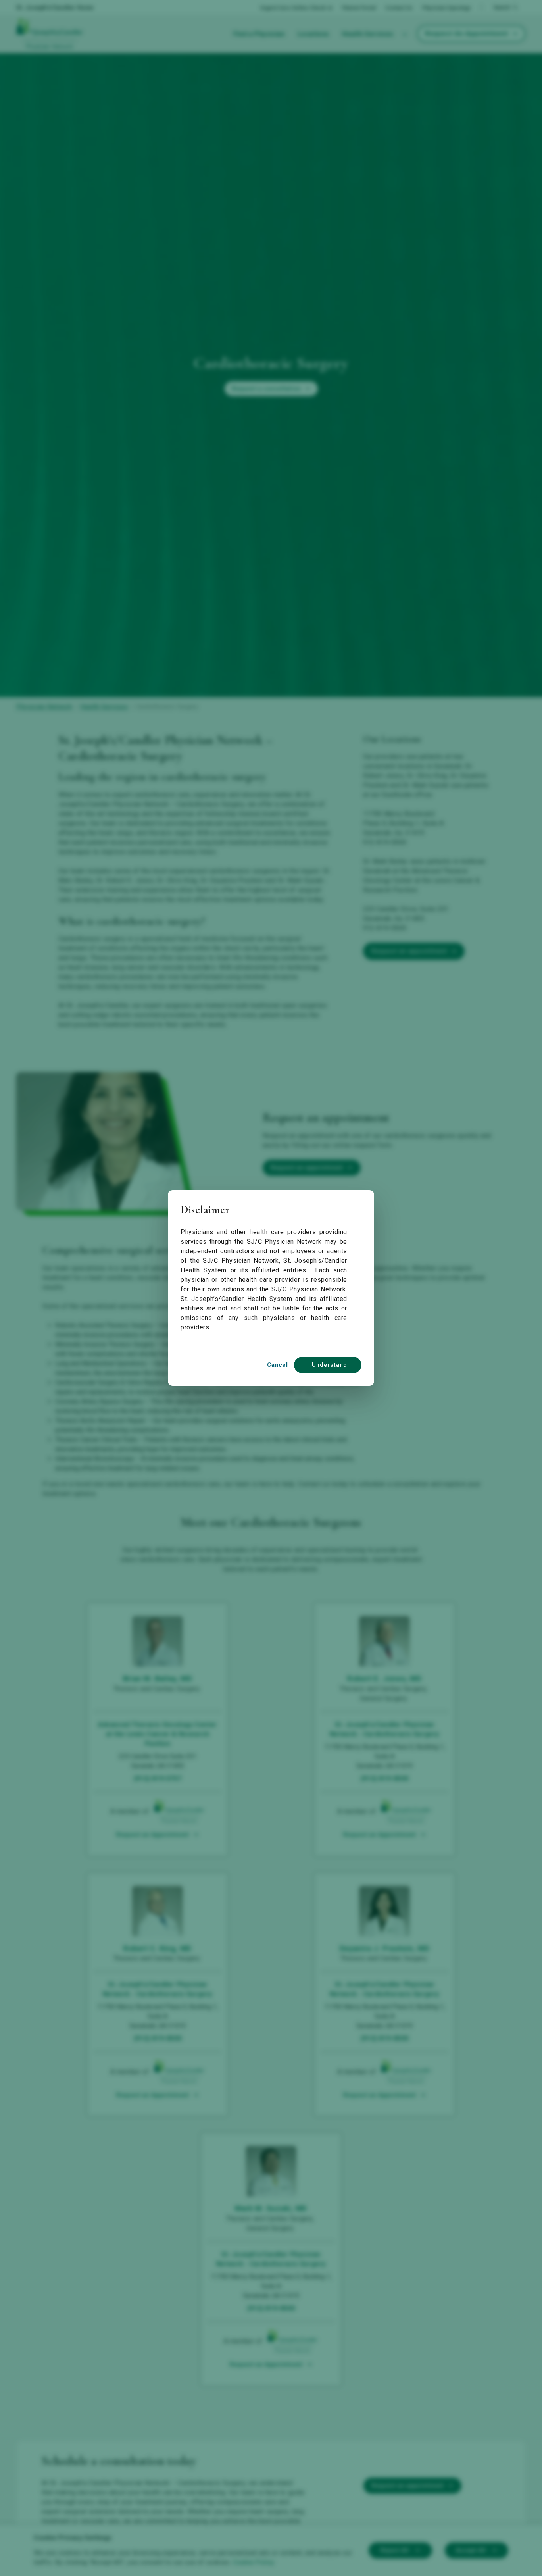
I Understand (328, 1365)
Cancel (277, 1365)
